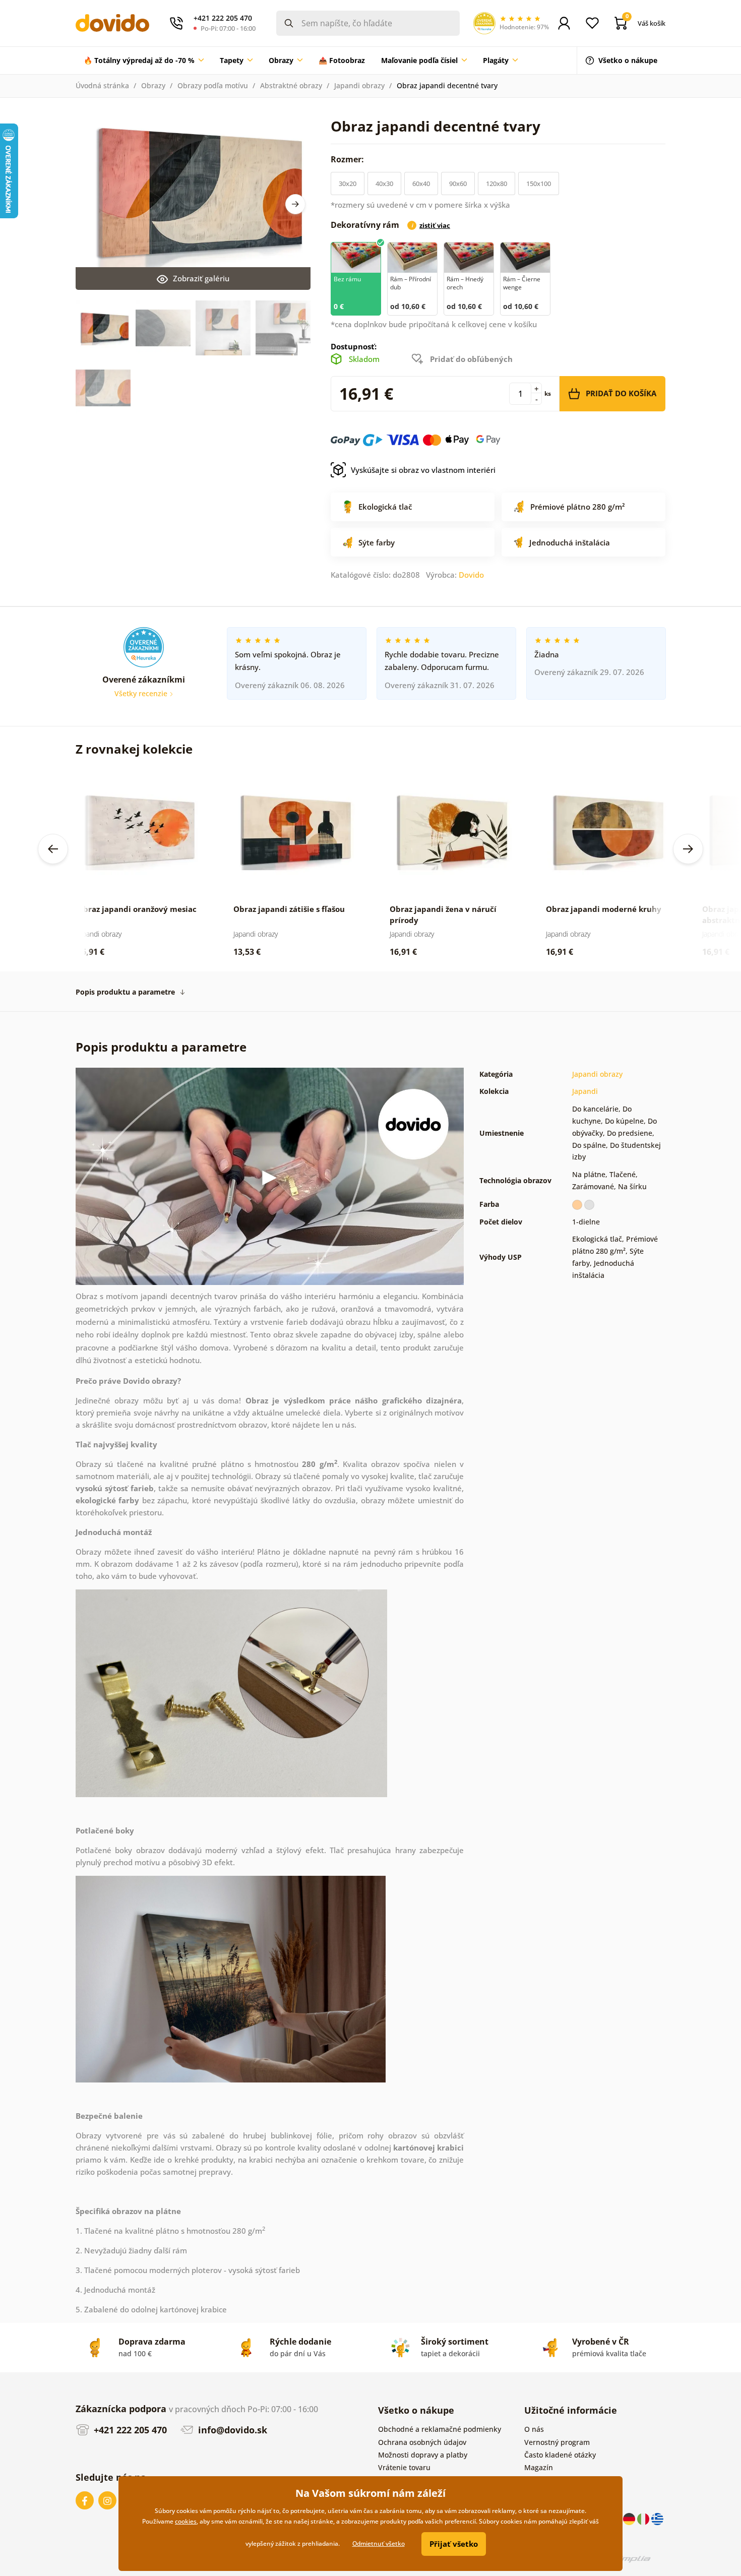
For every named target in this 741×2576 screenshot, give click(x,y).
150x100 (539, 183)
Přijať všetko (454, 2544)
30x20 (348, 183)
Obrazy (153, 85)
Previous (53, 849)
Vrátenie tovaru (404, 2467)
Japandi (585, 1091)
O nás (534, 2429)
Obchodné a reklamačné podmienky (440, 2429)
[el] (657, 2518)
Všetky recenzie (142, 693)
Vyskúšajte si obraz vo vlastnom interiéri (423, 470)
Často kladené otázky (560, 2455)
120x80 (497, 183)
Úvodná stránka (102, 85)
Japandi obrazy (359, 85)
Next (295, 204)
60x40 (421, 183)
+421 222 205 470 (129, 2430)
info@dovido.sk (231, 2430)
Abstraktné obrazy (291, 85)
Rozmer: (348, 159)
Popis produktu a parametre (125, 992)
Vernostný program (557, 2442)
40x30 (384, 183)
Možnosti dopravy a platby (423, 2455)
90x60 (458, 183)
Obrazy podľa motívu (213, 85)
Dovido (471, 575)
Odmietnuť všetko (379, 2543)
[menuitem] (144, 60)
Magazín (539, 2467)
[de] (630, 2518)
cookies (186, 2521)
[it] (644, 2518)
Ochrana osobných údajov (422, 2442)
